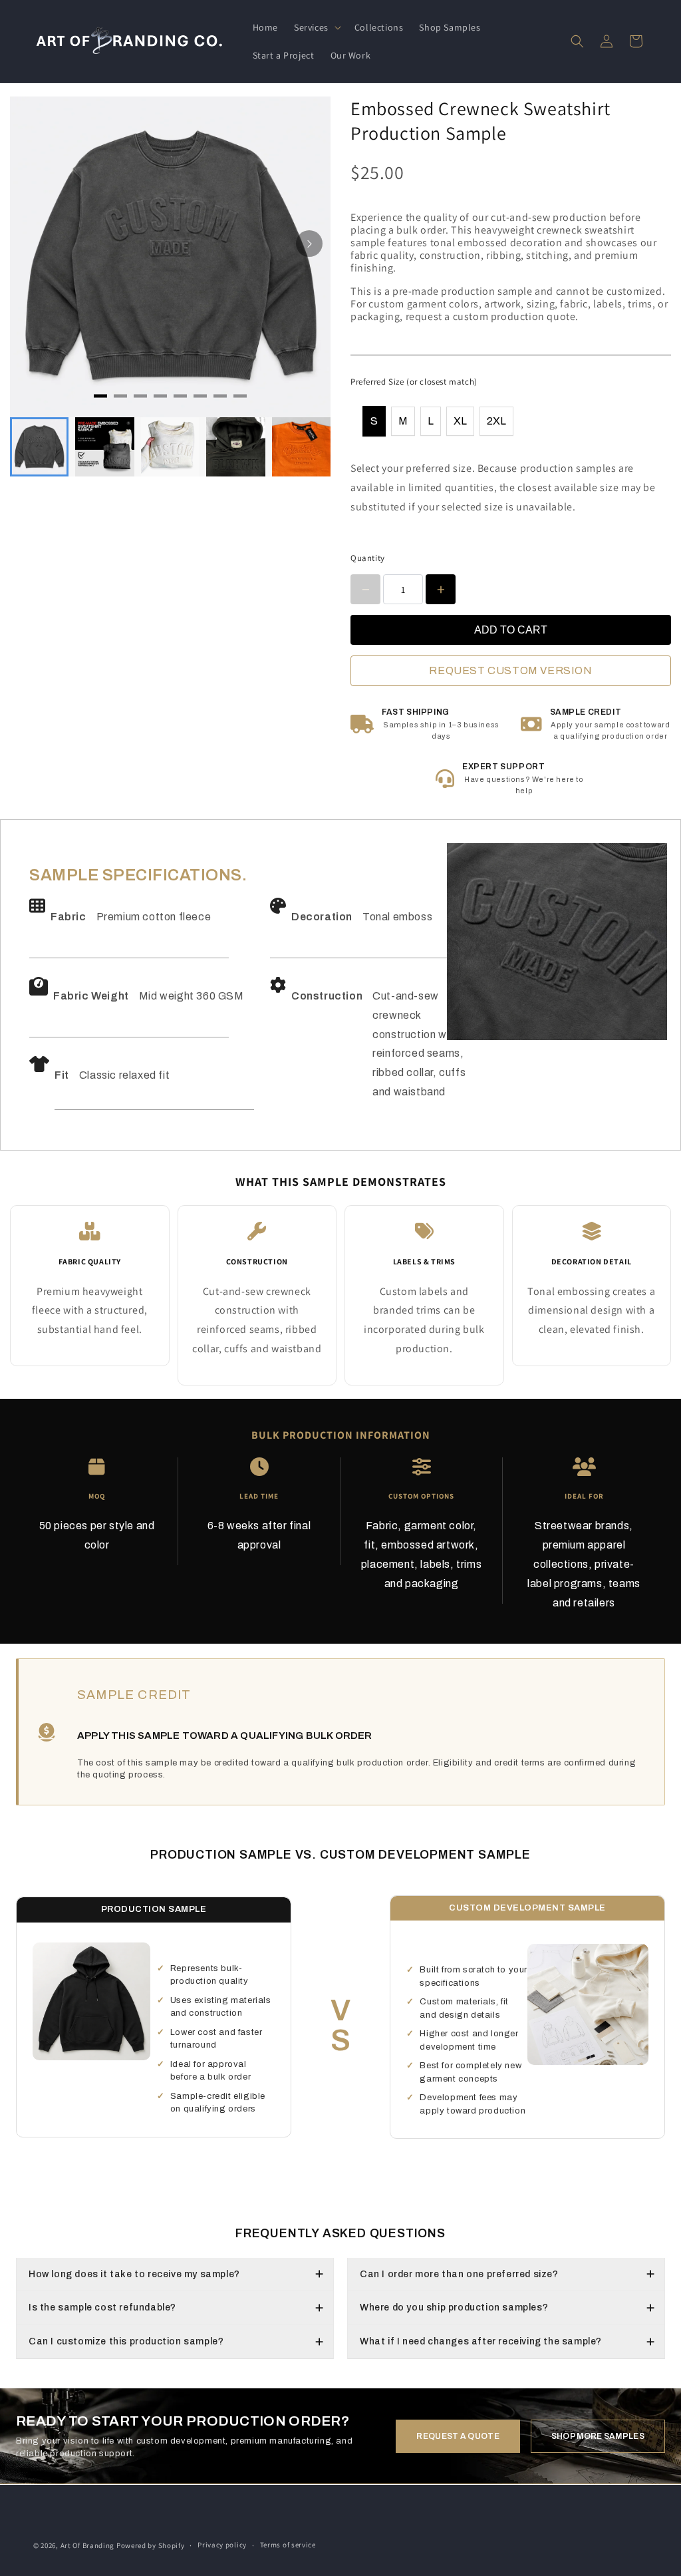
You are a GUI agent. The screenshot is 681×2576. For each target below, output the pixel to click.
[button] (316, 27)
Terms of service (288, 2545)
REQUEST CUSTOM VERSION (510, 670)
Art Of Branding (88, 2545)
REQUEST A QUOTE (458, 2436)
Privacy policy (222, 2545)
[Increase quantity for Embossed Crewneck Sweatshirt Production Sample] (441, 589)
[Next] (309, 244)
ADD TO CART (511, 630)
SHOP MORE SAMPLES (598, 2436)
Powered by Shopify (151, 2545)
